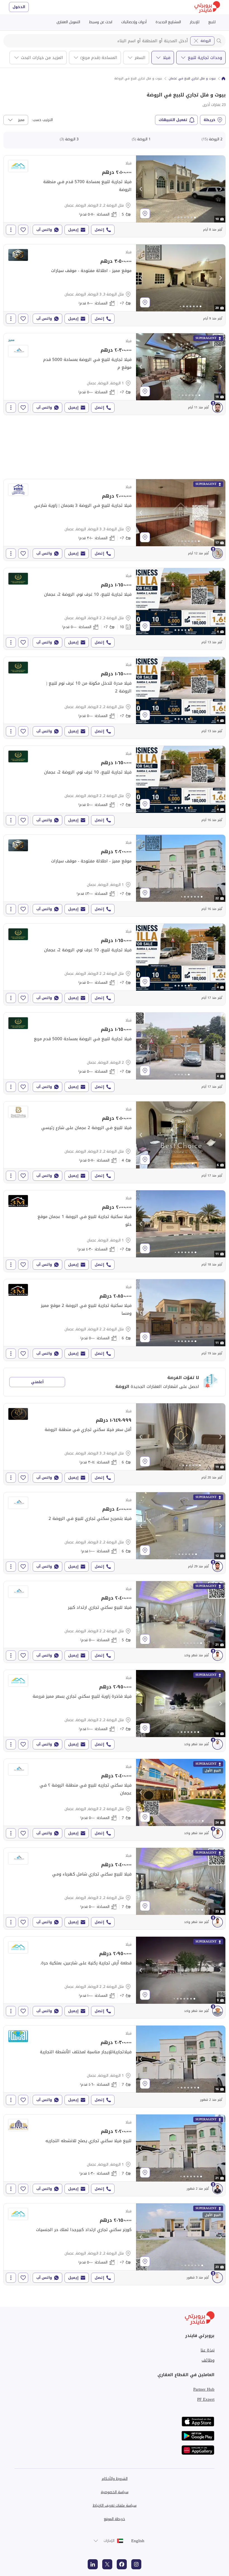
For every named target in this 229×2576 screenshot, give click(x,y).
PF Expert (206, 2399)
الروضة (206, 41)
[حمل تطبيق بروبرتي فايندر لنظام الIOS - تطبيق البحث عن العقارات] (198, 2422)
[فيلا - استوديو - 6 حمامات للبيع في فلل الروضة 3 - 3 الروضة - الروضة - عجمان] (115, 1444)
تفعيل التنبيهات (173, 120)
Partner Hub (204, 2389)
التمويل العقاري (68, 22)
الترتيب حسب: (42, 120)
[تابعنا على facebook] (122, 2564)
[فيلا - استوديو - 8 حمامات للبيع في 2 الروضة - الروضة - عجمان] (115, 1053)
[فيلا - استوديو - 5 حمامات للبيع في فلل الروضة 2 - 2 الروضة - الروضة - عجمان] (115, 196)
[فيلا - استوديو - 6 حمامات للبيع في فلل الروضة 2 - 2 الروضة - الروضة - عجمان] (115, 1320)
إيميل (73, 230)
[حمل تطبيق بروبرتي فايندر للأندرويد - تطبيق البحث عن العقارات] (198, 2436)
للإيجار (195, 22)
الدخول (19, 7)
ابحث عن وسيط (101, 22)
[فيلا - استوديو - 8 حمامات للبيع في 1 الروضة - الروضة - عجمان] (115, 374)
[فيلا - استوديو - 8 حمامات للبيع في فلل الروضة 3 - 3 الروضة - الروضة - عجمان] (115, 285)
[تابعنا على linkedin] (93, 2564)
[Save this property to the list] (23, 230)
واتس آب (44, 230)
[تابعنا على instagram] (136, 2564)
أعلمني (37, 1382)
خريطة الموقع (115, 2519)
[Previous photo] (141, 189)
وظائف (208, 2360)
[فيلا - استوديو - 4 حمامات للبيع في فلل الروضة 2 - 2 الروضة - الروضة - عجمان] (115, 1142)
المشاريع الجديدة (168, 22)
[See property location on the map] (145, 214)
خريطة (209, 120)
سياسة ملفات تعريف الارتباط (115, 2505)
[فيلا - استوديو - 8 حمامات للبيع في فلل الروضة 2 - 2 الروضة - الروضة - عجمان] (115, 609)
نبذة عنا (207, 2350)
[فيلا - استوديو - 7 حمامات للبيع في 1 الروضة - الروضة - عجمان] (115, 2066)
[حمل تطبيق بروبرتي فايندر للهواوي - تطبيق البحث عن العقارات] (198, 2450)
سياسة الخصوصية (115, 2492)
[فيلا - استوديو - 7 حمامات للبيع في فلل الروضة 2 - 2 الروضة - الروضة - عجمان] (115, 1800)
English (138, 2541)
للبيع (212, 22)
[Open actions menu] (11, 230)
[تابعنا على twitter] (107, 2564)
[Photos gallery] (181, 189)
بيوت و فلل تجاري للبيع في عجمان (192, 79)
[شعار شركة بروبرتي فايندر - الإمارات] (207, 7)
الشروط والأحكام (115, 2479)
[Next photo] (220, 189)
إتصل (99, 230)
